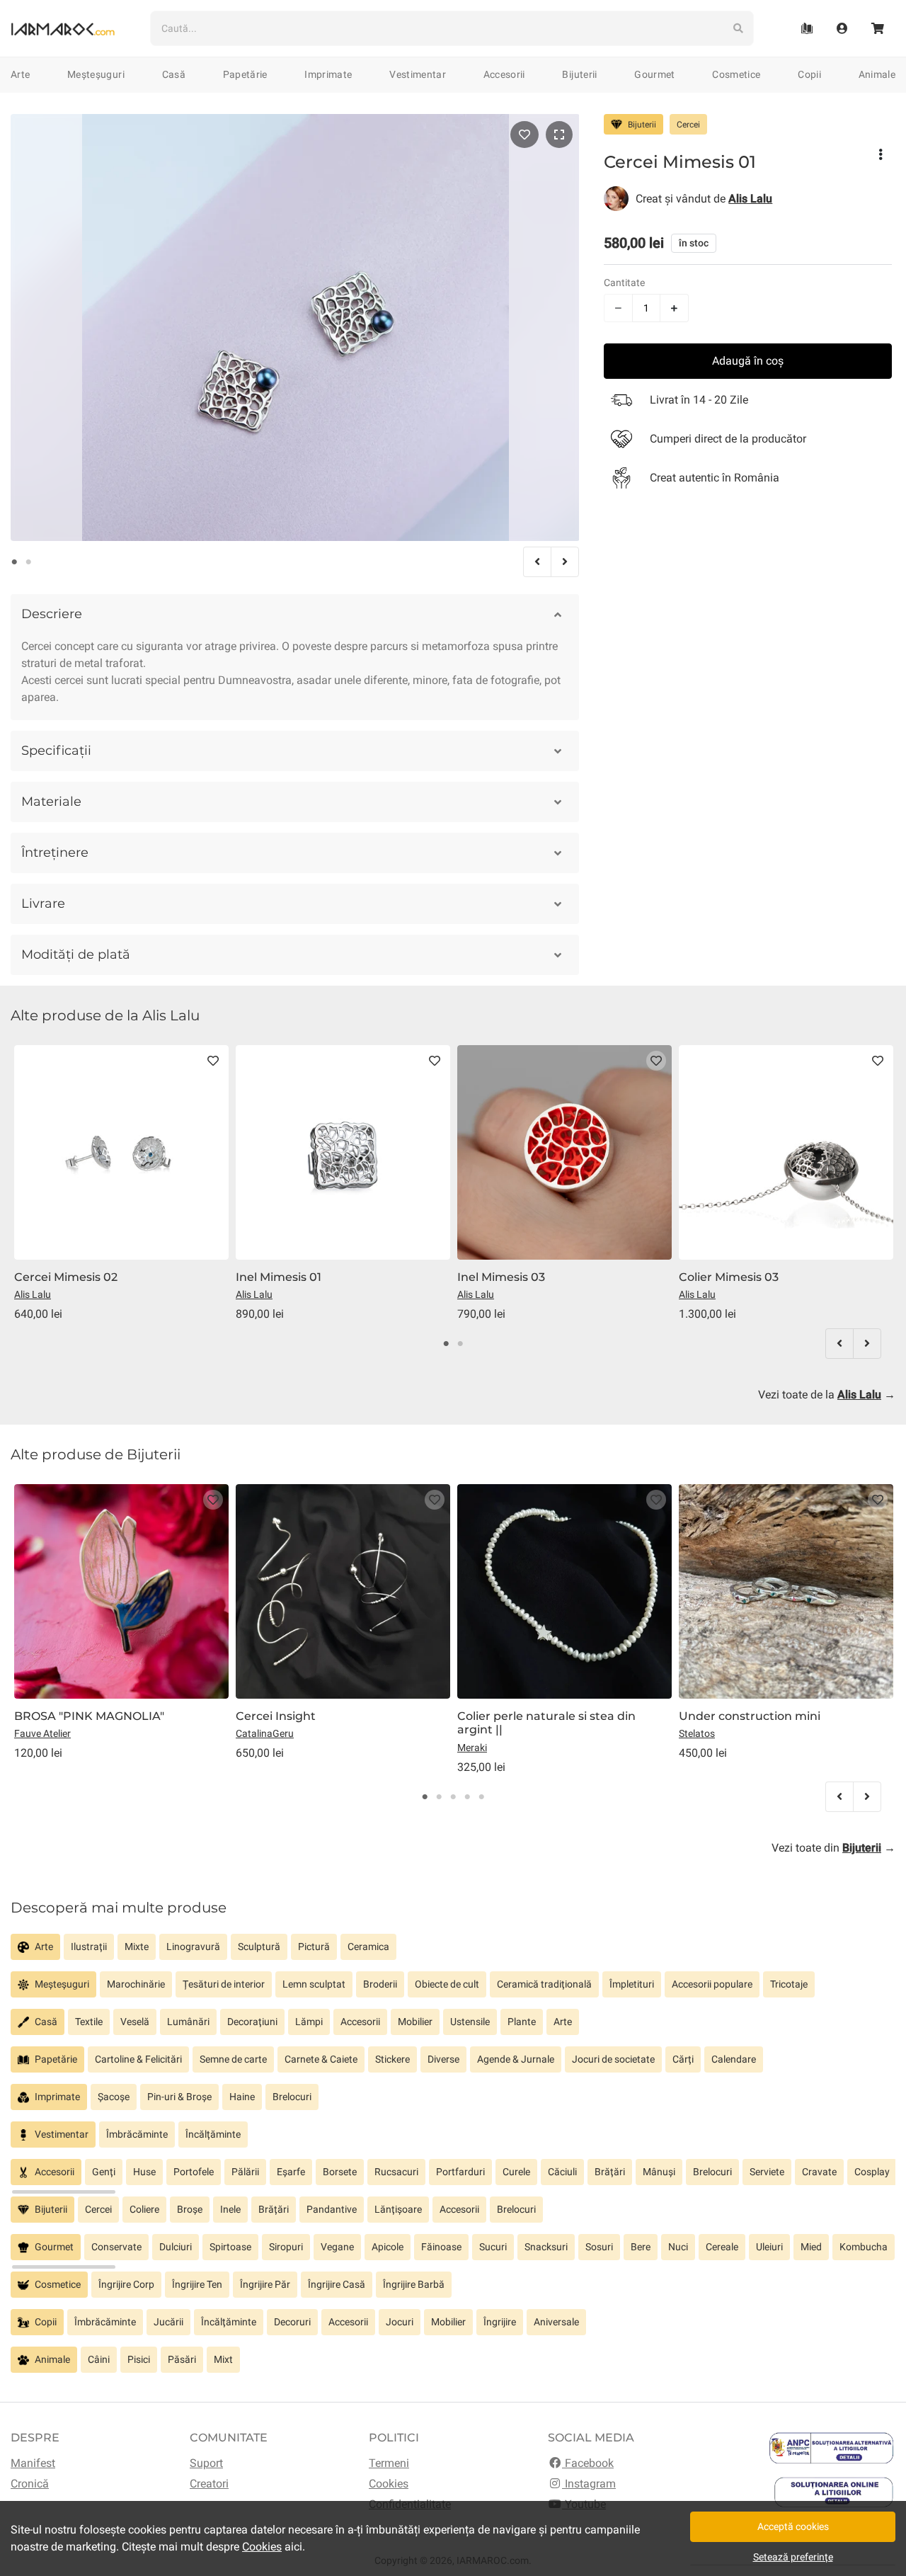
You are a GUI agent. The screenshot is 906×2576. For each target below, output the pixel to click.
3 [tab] (453, 1797)
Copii (809, 74)
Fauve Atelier (42, 1733)
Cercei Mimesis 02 (66, 1277)
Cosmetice (736, 74)
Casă (174, 74)
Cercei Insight (276, 1716)
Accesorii (504, 74)
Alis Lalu (33, 1294)
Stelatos (697, 1733)
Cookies (389, 2484)
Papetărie (245, 74)
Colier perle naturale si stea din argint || (546, 1723)
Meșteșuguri (96, 74)
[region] (453, 1953)
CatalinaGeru (265, 1733)
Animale (877, 74)
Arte (20, 74)
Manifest (33, 2463)
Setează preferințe (793, 2557)
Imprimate (328, 74)
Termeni (389, 2463)
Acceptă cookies (793, 2526)
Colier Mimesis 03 (729, 1277)
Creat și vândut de (704, 198)
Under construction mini (750, 1716)
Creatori (209, 2484)
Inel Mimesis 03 (501, 1277)
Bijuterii (579, 74)
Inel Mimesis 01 (279, 1277)
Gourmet (654, 74)
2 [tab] (28, 562)
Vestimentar (418, 74)
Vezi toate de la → (827, 1395)
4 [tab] (467, 1797)
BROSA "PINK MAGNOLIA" (89, 1716)
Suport (206, 2463)
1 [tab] (14, 562)
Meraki (472, 1748)
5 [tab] (481, 1797)
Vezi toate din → (833, 1848)
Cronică (30, 2484)
